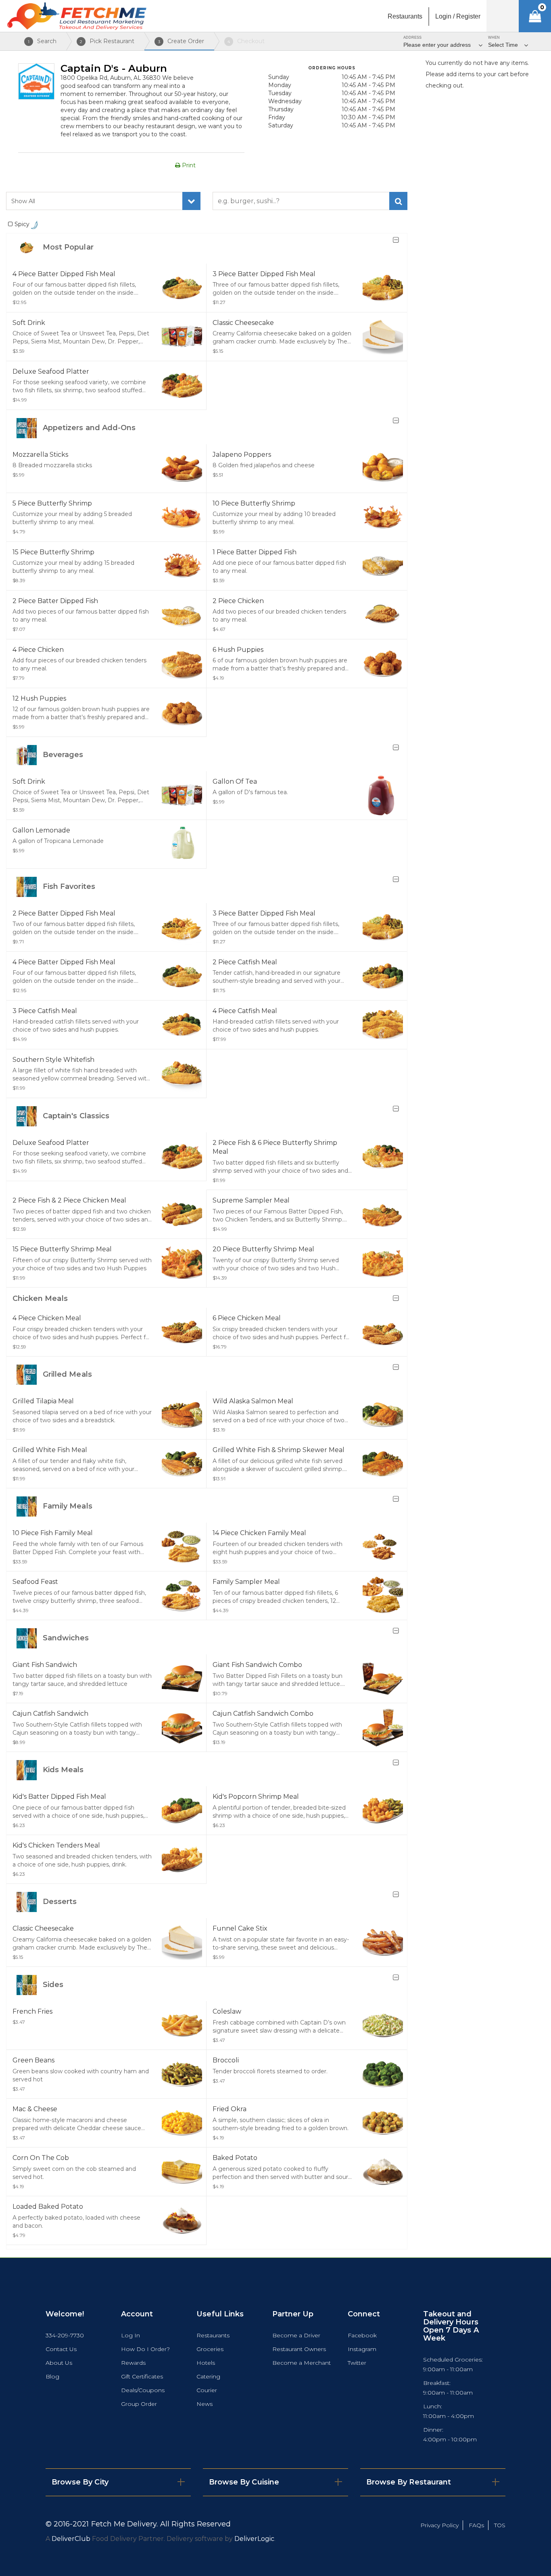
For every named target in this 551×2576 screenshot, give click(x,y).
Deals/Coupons (143, 2390)
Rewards (133, 2363)
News (205, 2404)
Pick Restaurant (107, 41)
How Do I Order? (145, 2349)
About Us (59, 2363)
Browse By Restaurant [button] (409, 2482)
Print (188, 165)
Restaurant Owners (299, 2349)
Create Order (181, 41)
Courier (207, 2390)
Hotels (206, 2363)
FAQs (476, 2525)
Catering (208, 2376)
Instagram (362, 2349)
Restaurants (213, 2335)
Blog (52, 2376)
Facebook (362, 2335)
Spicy (23, 224)
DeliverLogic (254, 2539)
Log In (130, 2335)
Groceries (210, 2349)
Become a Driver (296, 2335)
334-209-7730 (65, 2335)
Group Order (139, 2404)
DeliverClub (71, 2539)
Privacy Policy (439, 2525)
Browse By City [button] (80, 2482)
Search (42, 41)
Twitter (357, 2363)
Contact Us (61, 2349)
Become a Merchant (302, 2363)
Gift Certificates (142, 2376)
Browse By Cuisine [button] (244, 2482)
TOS (500, 2525)
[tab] (118, 2482)
